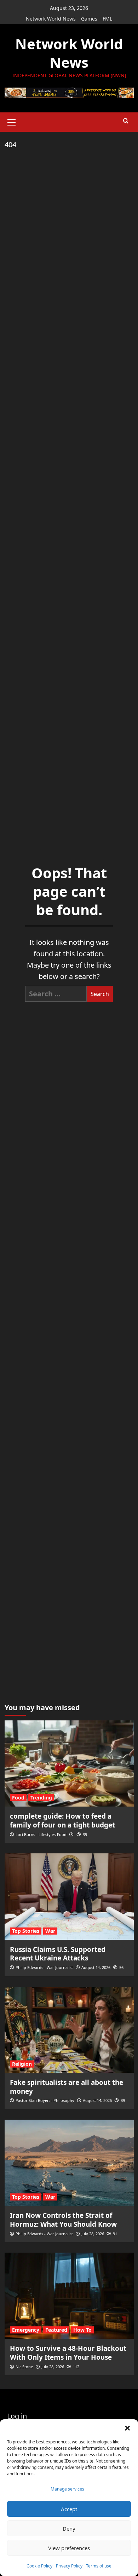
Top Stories (26, 1931)
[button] (127, 2428)
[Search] (126, 121)
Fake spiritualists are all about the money (67, 2087)
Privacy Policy (69, 2566)
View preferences (69, 2548)
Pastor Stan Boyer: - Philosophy (45, 2100)
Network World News (51, 19)
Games (89, 19)
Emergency (26, 2330)
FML (107, 19)
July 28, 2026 (93, 2234)
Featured (56, 2330)
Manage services (67, 2489)
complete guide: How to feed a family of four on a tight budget (62, 1821)
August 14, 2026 (96, 1967)
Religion (22, 2064)
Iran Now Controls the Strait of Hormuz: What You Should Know (63, 2220)
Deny (69, 2528)
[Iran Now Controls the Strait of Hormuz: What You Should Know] (69, 2163)
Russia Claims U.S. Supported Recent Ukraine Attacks (58, 1954)
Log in (17, 2416)
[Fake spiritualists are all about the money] (69, 2030)
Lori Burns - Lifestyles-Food (41, 1834)
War (50, 1931)
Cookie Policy (39, 2566)
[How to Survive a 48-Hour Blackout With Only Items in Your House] (69, 2296)
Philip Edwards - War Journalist (44, 1967)
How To (82, 2330)
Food (18, 1798)
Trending (41, 1798)
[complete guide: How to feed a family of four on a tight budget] (69, 1763)
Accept (69, 2509)
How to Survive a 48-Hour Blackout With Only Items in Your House (68, 2353)
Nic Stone (24, 2367)
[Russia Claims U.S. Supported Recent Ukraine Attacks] (69, 1896)
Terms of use (99, 2566)
